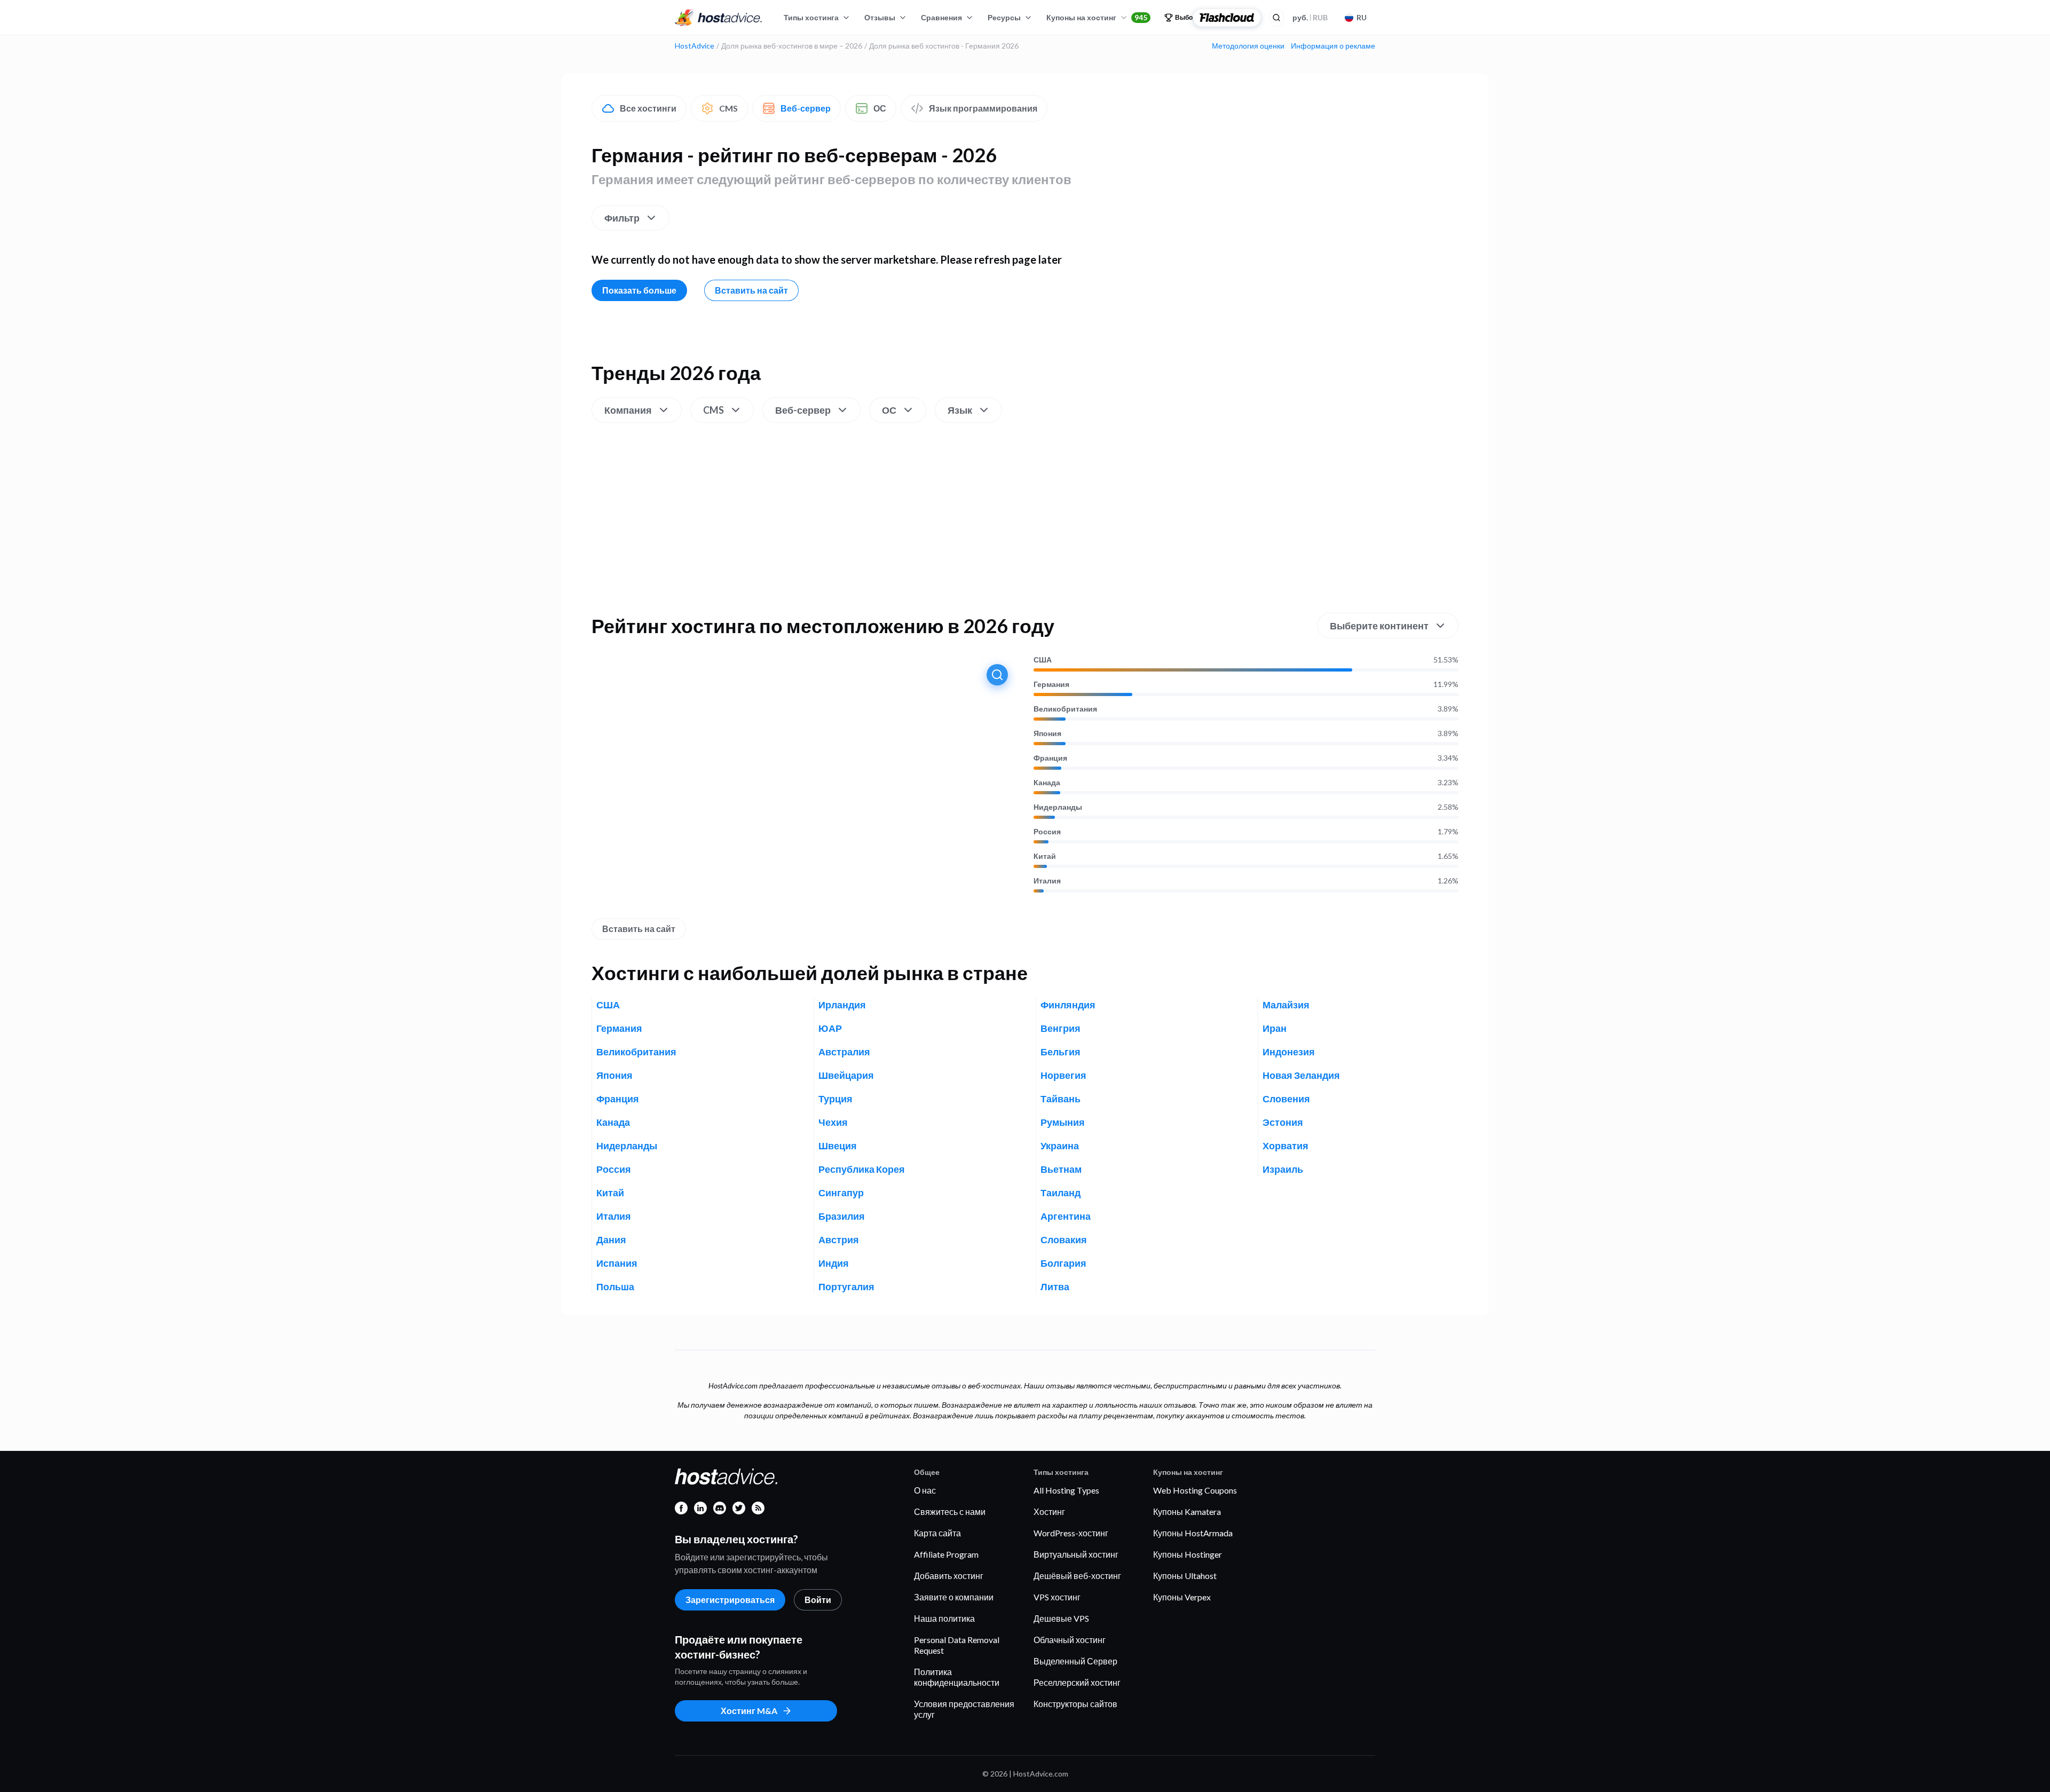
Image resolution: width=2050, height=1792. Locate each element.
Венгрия (1061, 1028)
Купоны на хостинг (1097, 17)
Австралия (844, 1052)
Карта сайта (937, 1533)
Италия (1047, 881)
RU (1362, 17)
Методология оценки (1248, 46)
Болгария (1063, 1263)
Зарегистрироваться (730, 1600)
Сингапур (841, 1193)
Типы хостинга (811, 17)
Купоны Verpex (1182, 1597)
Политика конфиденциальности (957, 1677)
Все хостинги (648, 108)
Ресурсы (1004, 17)
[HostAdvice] (719, 18)
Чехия (833, 1122)
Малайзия (1286, 1005)
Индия (834, 1263)
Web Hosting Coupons (1195, 1490)
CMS (728, 108)
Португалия (846, 1286)
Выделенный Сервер (1075, 1661)
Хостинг (1049, 1511)
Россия (1047, 832)
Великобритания (1065, 709)
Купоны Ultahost (1185, 1576)
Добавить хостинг (949, 1576)
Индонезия (1289, 1052)
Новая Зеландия (1301, 1075)
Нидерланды (1058, 807)
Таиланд (1061, 1193)
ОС (880, 108)
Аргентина (1066, 1216)
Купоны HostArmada (1193, 1533)
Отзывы (880, 17)
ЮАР (830, 1028)
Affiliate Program (946, 1554)
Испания (617, 1263)
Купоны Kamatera (1187, 1511)
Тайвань (1061, 1099)
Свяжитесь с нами (950, 1511)
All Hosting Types (1066, 1490)
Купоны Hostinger (1188, 1554)
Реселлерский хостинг (1077, 1682)
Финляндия (1068, 1005)
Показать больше (639, 290)
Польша (615, 1286)
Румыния (1063, 1122)
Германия (1051, 684)
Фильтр (622, 218)
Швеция (838, 1146)
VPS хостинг (1057, 1597)
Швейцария (846, 1075)
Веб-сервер (806, 108)
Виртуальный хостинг (1076, 1554)
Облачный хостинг (1070, 1640)
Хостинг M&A (749, 1711)
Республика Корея (862, 1169)
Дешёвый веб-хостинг (1077, 1576)
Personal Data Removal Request (957, 1645)
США (1043, 660)
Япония (1047, 733)
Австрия (839, 1240)
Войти (818, 1600)
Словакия (1064, 1240)
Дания (611, 1240)
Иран (1275, 1028)
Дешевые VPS (1061, 1618)
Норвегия (1063, 1075)
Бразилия (842, 1216)
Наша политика (944, 1618)
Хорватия (1286, 1146)
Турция (835, 1099)
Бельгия (1061, 1052)
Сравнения (941, 17)
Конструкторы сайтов (1075, 1704)
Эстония (1283, 1122)
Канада (1047, 783)
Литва (1055, 1286)
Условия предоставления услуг (964, 1709)
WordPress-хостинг (1071, 1533)
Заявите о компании (954, 1597)
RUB (1310, 17)
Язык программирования (983, 108)
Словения (1286, 1099)
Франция (1050, 758)
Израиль (1283, 1169)
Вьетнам (1061, 1169)
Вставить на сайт (751, 290)
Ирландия (842, 1005)
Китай (1045, 856)
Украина (1060, 1146)
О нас (925, 1490)
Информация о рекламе (1333, 46)
